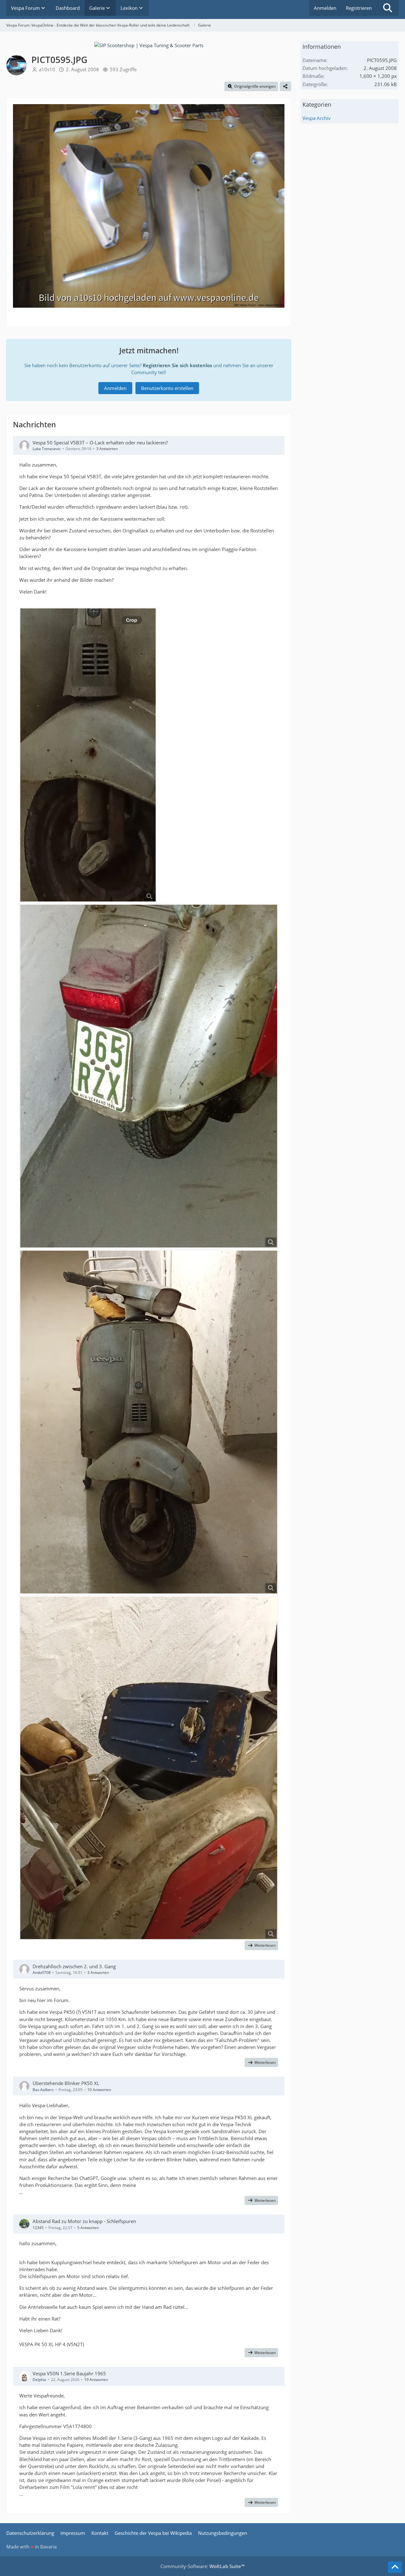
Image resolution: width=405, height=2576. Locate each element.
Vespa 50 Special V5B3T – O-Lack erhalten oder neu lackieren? (100, 443)
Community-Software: (202, 2566)
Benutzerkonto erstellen (167, 388)
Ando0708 (42, 1973)
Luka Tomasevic (47, 449)
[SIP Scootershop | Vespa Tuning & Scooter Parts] (149, 45)
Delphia (39, 2380)
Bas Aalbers (43, 2090)
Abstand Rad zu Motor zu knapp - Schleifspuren (84, 2221)
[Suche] (388, 8)
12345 (38, 2228)
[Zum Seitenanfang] (395, 2567)
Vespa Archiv (317, 118)
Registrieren (359, 8)
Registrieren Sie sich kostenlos (177, 365)
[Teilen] (285, 86)
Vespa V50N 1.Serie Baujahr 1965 (69, 2373)
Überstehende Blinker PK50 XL (66, 2083)
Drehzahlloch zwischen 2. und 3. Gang (74, 1966)
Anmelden (325, 8)
